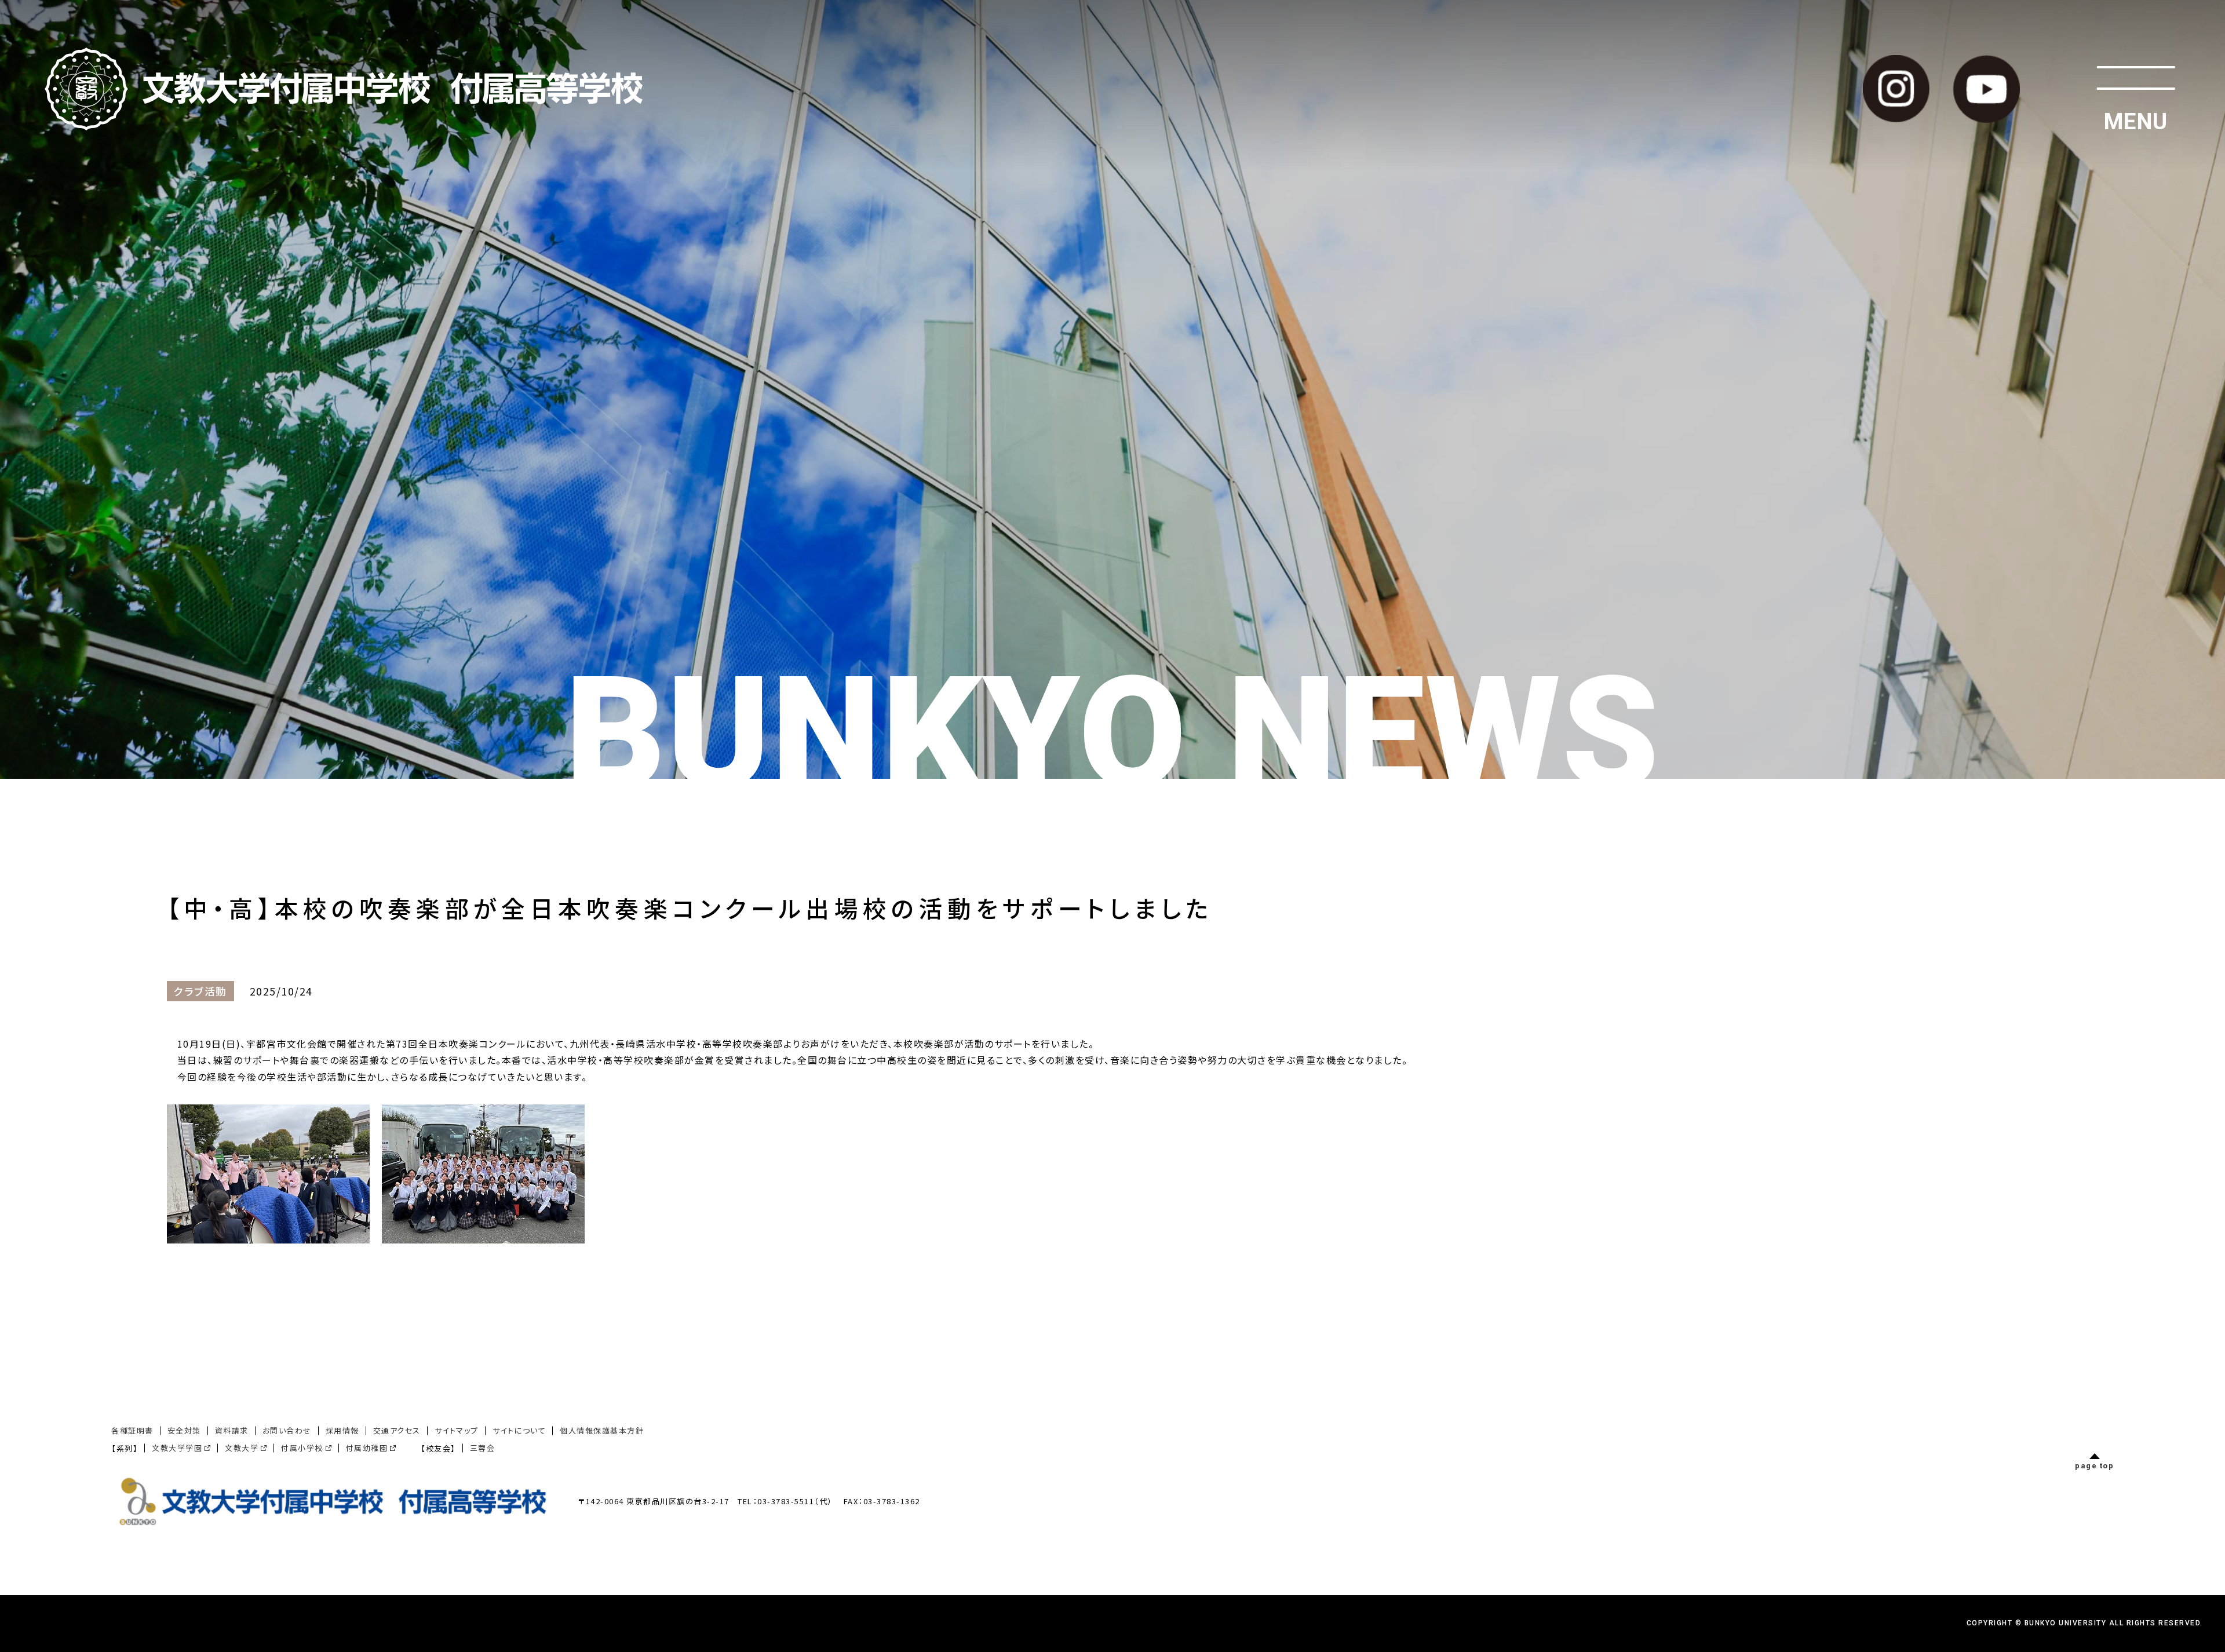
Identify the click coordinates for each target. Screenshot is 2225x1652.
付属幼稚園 (367, 1448)
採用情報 (342, 1430)
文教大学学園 (177, 1448)
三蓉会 (483, 1448)
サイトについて (519, 1430)
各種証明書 (132, 1430)
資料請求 (232, 1430)
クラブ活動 (200, 991)
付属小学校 (302, 1448)
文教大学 (242, 1448)
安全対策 (184, 1430)
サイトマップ (457, 1430)
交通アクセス (397, 1430)
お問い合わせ (287, 1430)
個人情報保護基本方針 (602, 1430)
